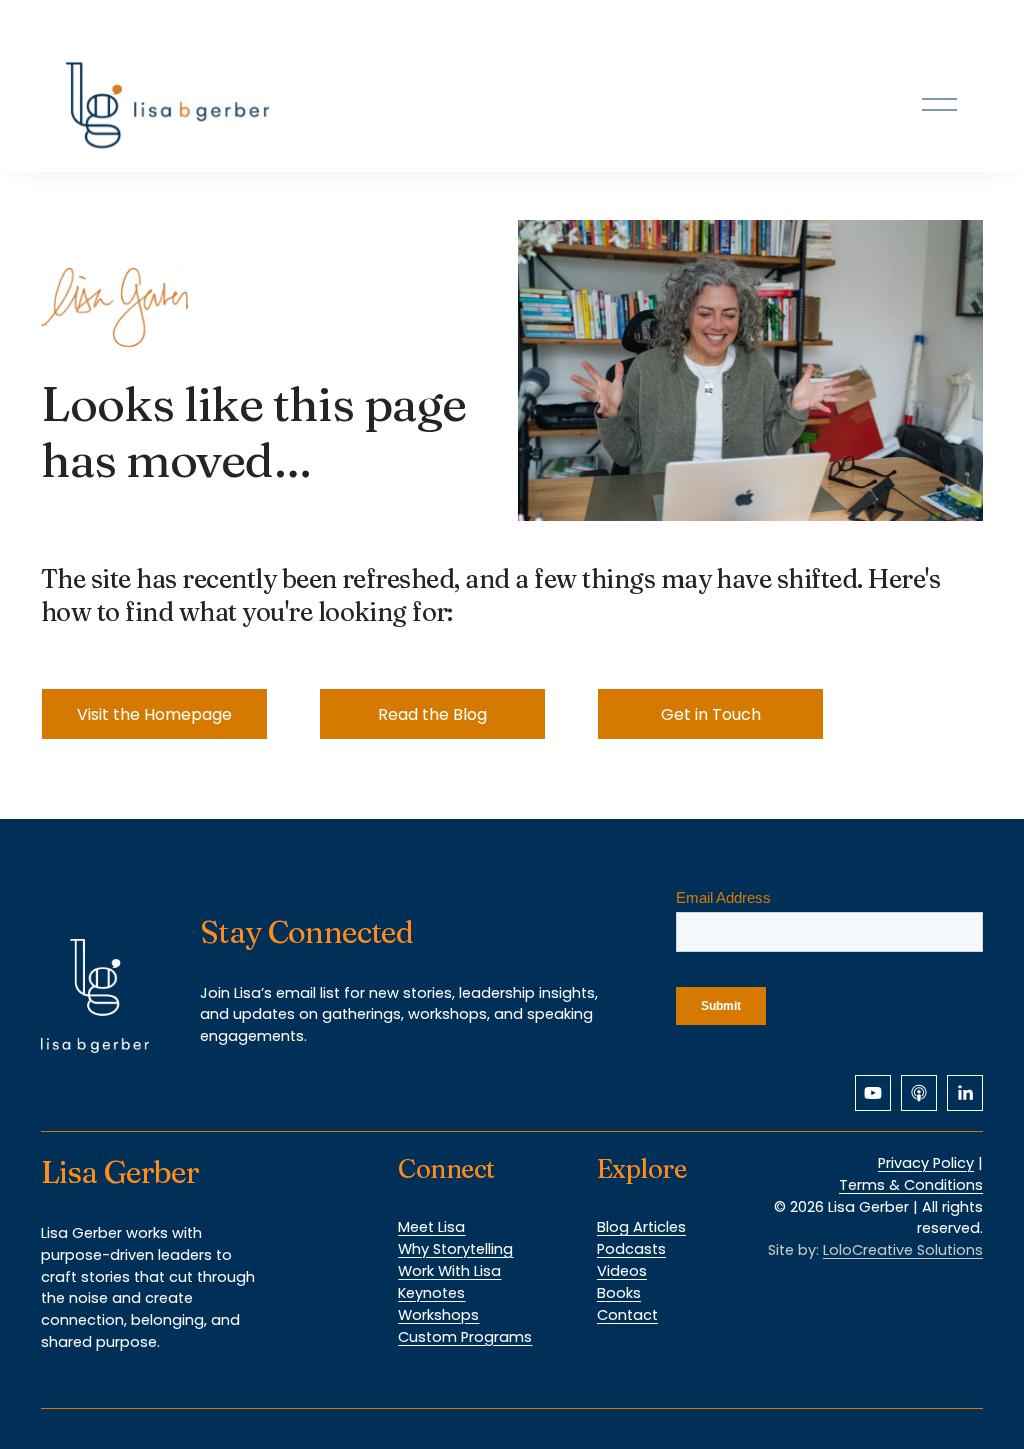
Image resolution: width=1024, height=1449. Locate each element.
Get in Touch (711, 714)
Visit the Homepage (154, 714)
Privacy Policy (926, 1163)
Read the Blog (432, 714)
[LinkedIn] (965, 1093)
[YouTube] (873, 1093)
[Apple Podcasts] (919, 1093)
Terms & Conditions (911, 1185)
